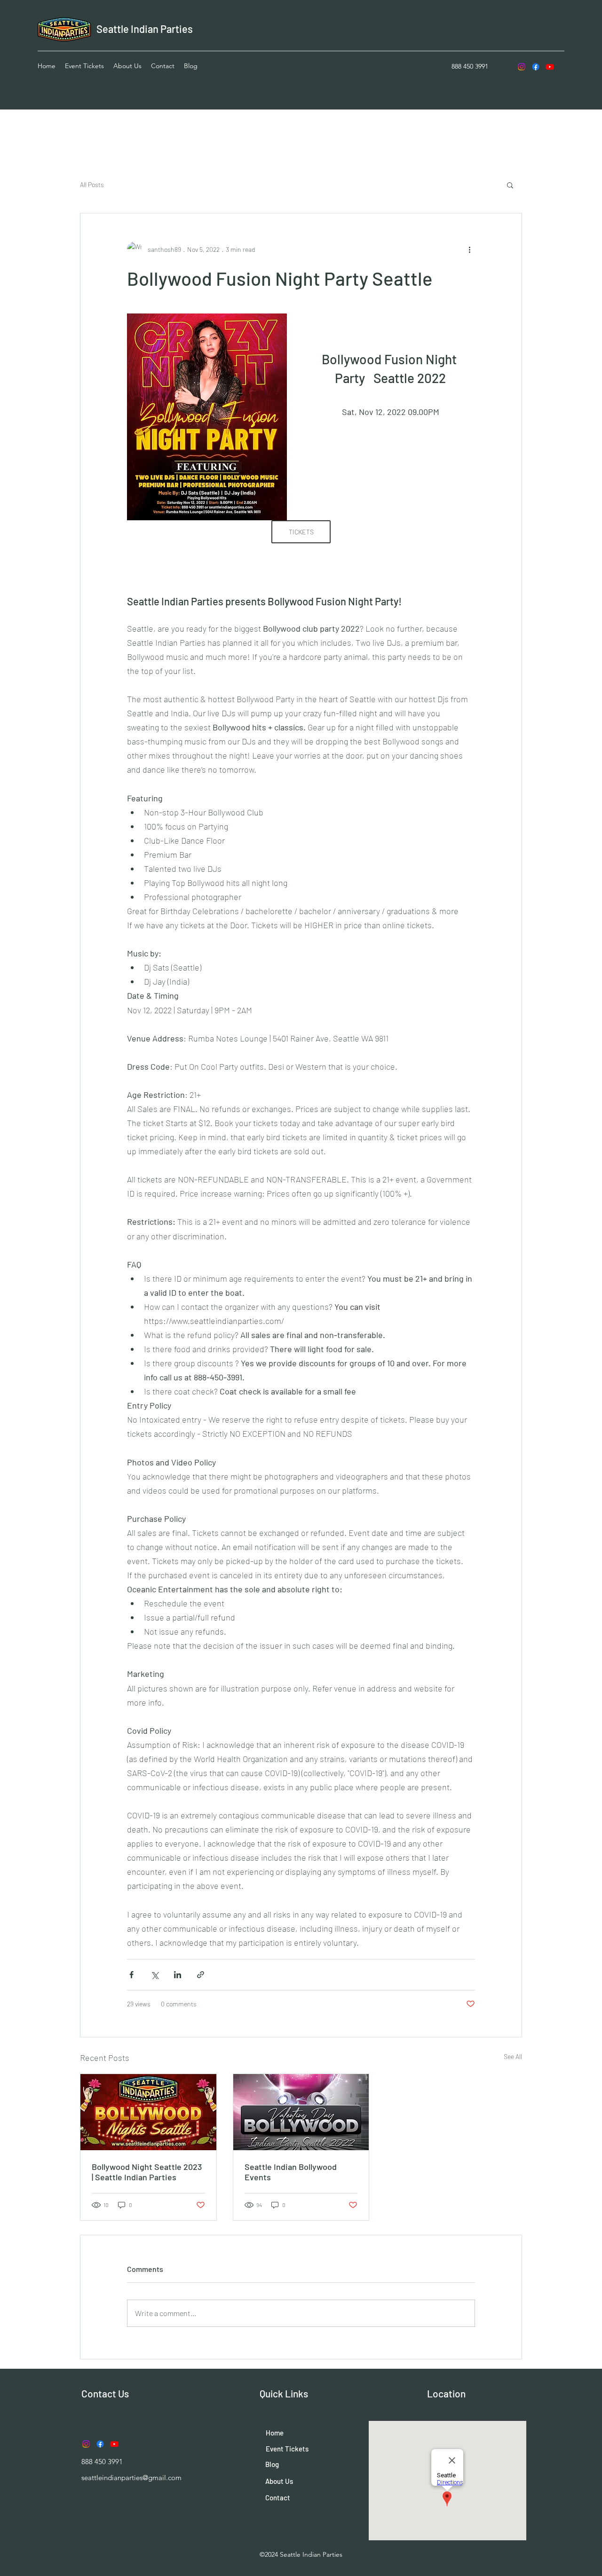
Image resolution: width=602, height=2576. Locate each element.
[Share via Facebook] (131, 1975)
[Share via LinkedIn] (178, 1975)
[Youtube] (550, 67)
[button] (510, 185)
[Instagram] (522, 67)
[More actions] (469, 249)
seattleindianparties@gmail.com (131, 2478)
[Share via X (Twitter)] (154, 1975)
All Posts (92, 184)
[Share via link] (201, 1975)
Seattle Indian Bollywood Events (291, 2172)
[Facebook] (536, 67)
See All (513, 2056)
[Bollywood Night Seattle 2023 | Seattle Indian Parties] (148, 2112)
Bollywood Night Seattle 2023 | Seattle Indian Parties (147, 2172)
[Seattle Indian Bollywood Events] (301, 2112)
